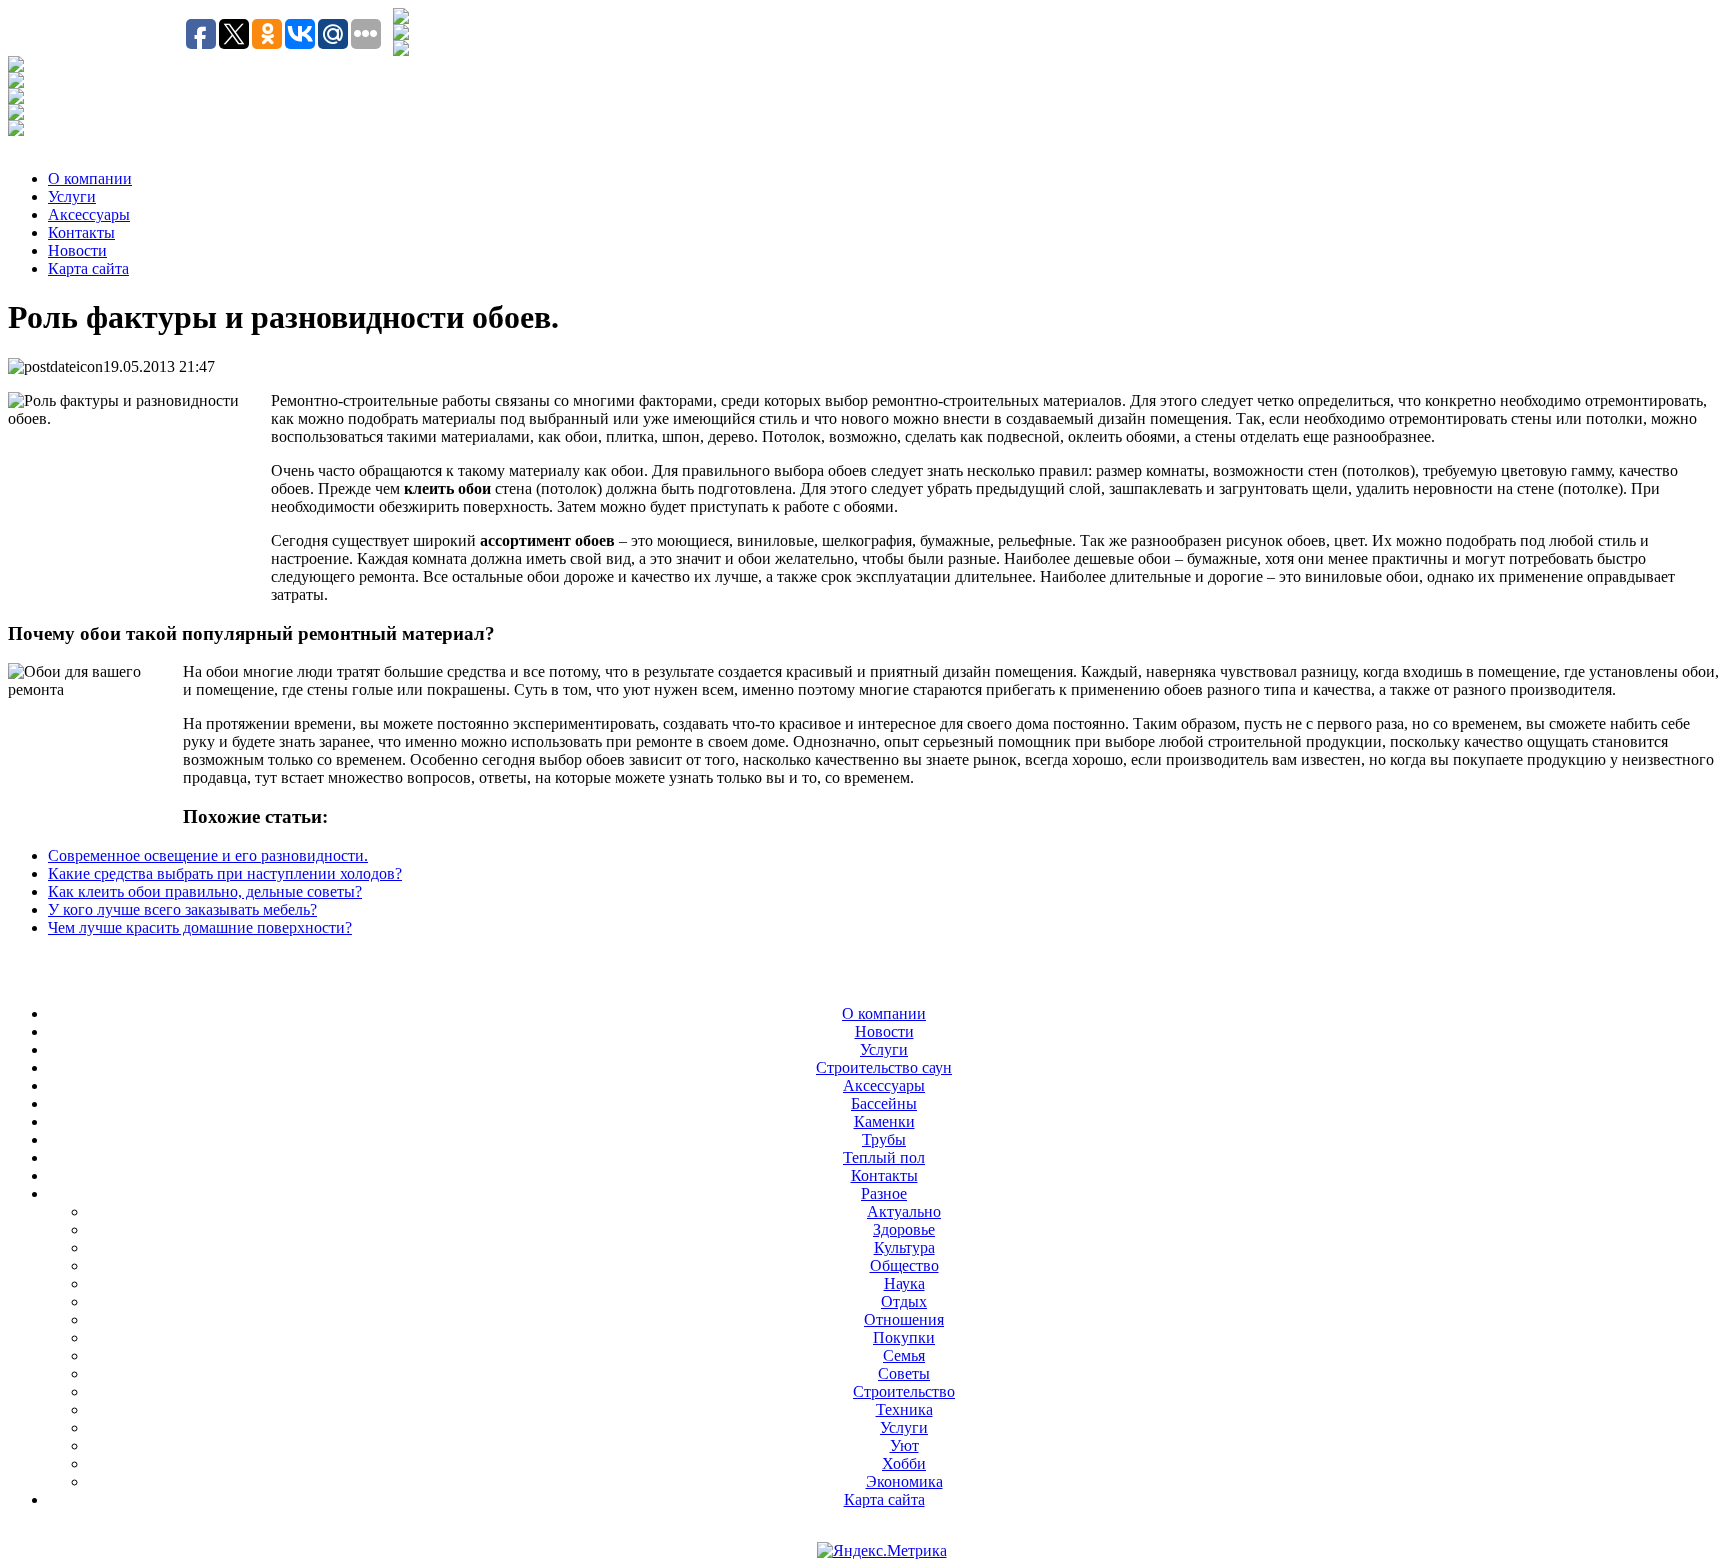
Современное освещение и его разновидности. (208, 855)
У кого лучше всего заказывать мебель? (182, 909)
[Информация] (16, 98)
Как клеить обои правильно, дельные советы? (205, 891)
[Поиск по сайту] (401, 18)
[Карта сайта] (401, 50)
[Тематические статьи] (16, 66)
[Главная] (401, 34)
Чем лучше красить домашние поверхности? (200, 927)
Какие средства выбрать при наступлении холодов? (225, 873)
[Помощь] (16, 130)
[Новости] (16, 82)
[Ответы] (16, 114)
